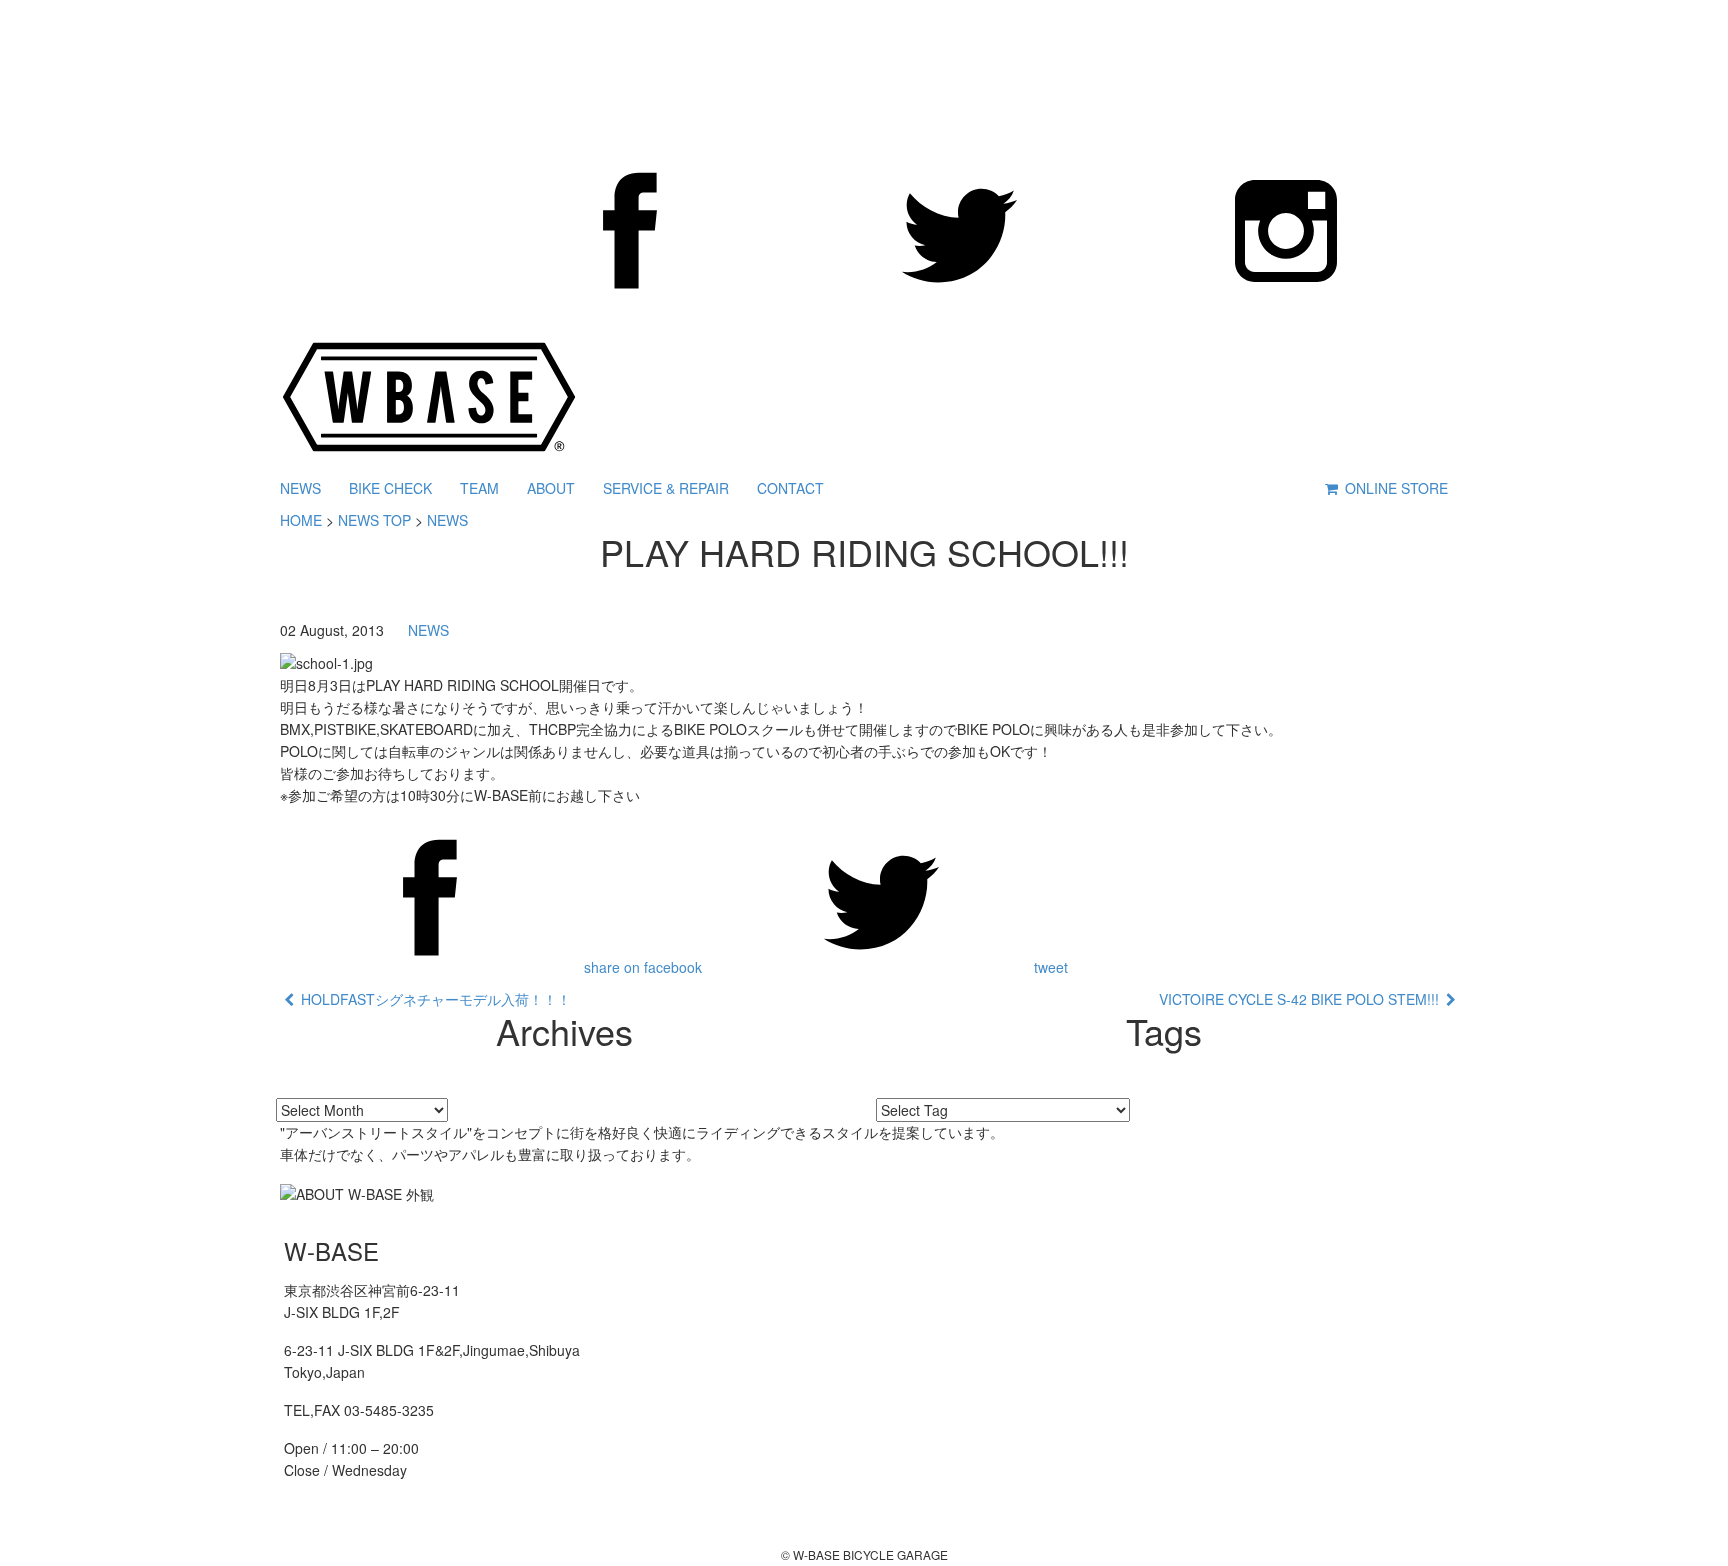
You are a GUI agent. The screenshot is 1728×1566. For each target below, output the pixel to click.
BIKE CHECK (390, 488)
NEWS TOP (374, 520)
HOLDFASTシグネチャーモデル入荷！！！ (432, 999)
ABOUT (551, 488)
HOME (301, 520)
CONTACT (790, 488)
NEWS (300, 488)
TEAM (479, 488)
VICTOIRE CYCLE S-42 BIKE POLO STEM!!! (1302, 999)
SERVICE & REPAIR (666, 488)
